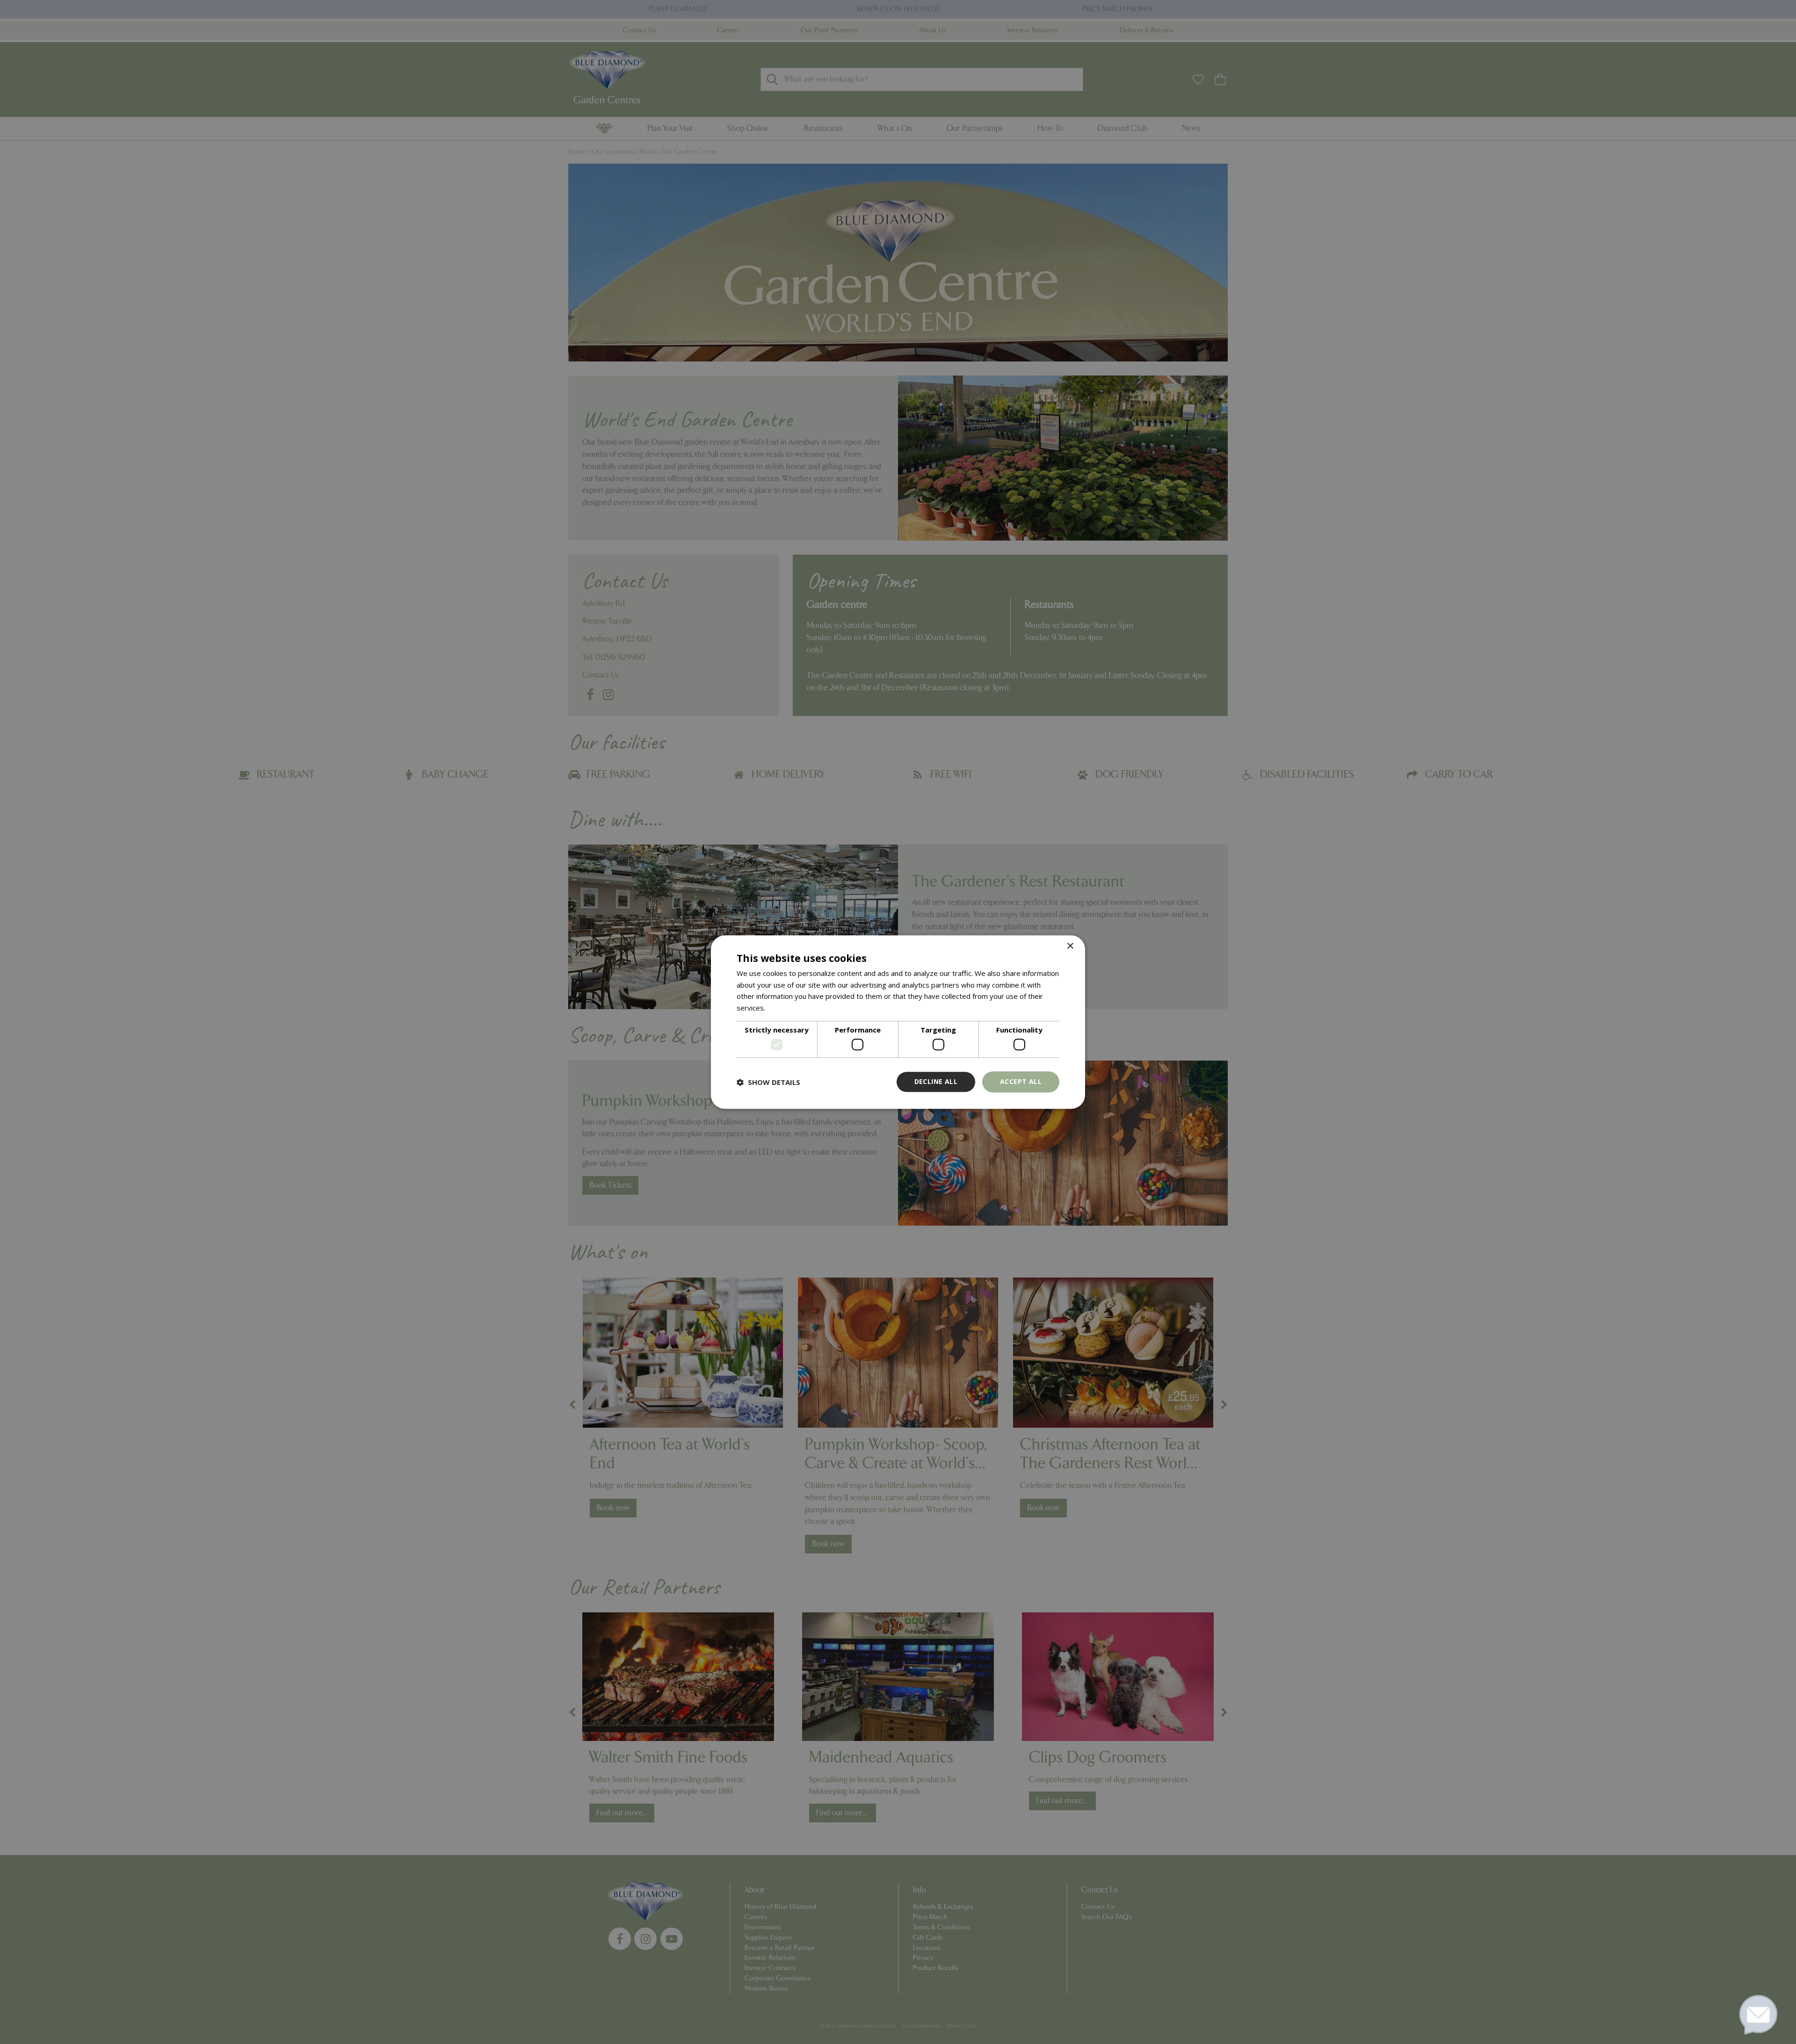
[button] (768, 1082)
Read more (785, 1008)
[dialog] (898, 1022)
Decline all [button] (936, 1082)
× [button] (1070, 946)
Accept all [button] (1021, 1082)
